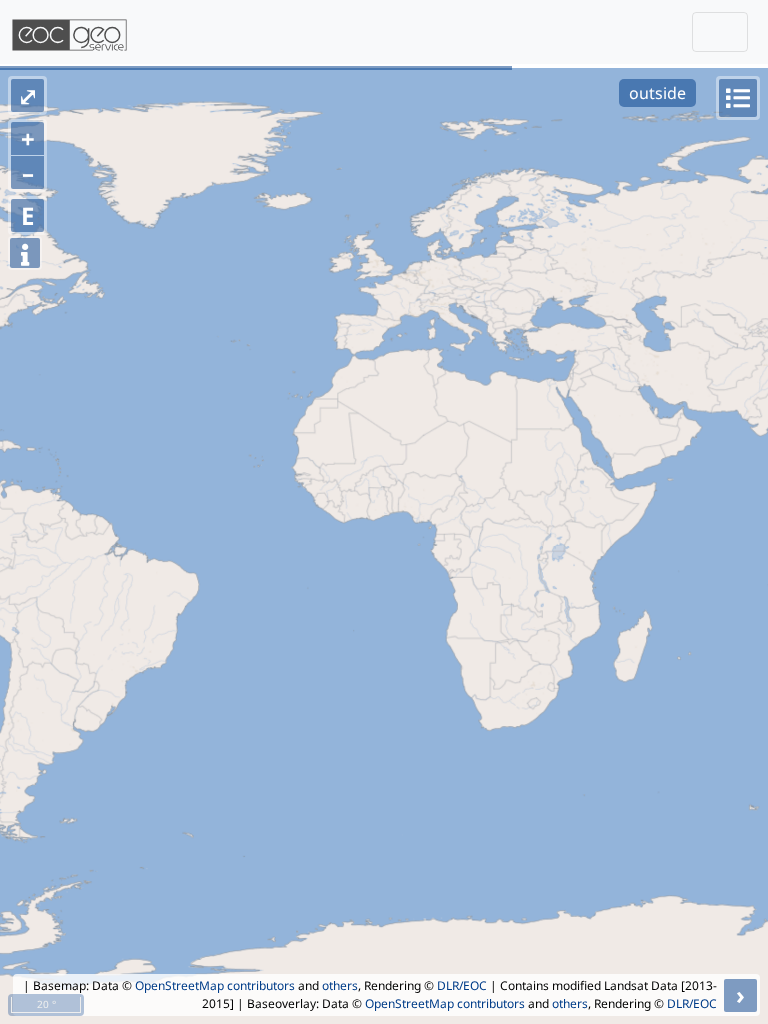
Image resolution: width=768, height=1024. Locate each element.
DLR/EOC (462, 985)
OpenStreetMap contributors (215, 985)
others (340, 985)
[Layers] (738, 98)
